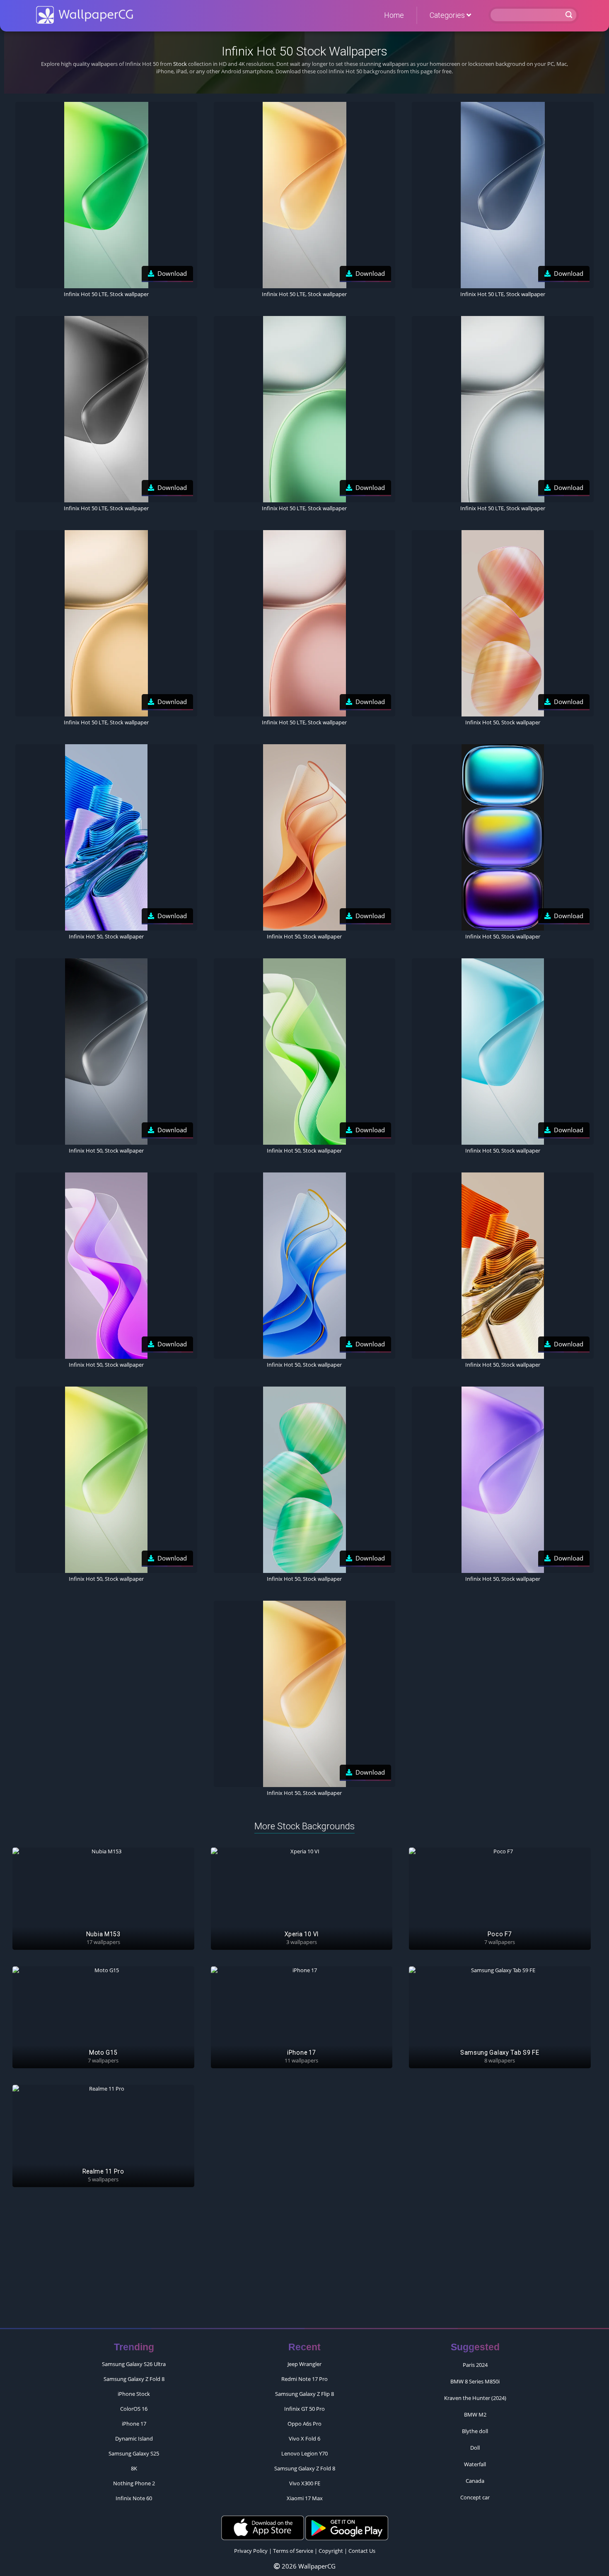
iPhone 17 (134, 2424)
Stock (180, 64)
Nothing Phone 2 (134, 2483)
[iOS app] (263, 2528)
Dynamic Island (134, 2439)
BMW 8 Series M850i (475, 2381)
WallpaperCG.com (85, 15)
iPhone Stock (134, 2394)
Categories (448, 15)
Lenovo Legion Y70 (304, 2453)
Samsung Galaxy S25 (134, 2453)
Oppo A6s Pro (304, 2424)
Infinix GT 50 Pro (304, 2409)
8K (134, 2468)
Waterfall (475, 2464)
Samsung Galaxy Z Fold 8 (134, 2379)
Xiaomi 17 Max (305, 2498)
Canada (475, 2481)
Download (172, 273)
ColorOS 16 (134, 2409)
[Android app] (347, 2528)
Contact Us (362, 2551)
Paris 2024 (475, 2365)
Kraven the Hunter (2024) (475, 2398)
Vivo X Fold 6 (304, 2439)
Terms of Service (293, 2551)
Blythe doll (475, 2431)
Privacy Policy (251, 2551)
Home (394, 15)
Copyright (331, 2551)
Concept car (475, 2497)
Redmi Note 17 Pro (304, 2379)
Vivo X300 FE (305, 2483)
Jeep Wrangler (304, 2364)
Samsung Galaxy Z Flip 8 (304, 2394)
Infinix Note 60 (134, 2498)
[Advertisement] (304, 2262)
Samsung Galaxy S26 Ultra (134, 2364)
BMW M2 (475, 2414)
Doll (475, 2448)
